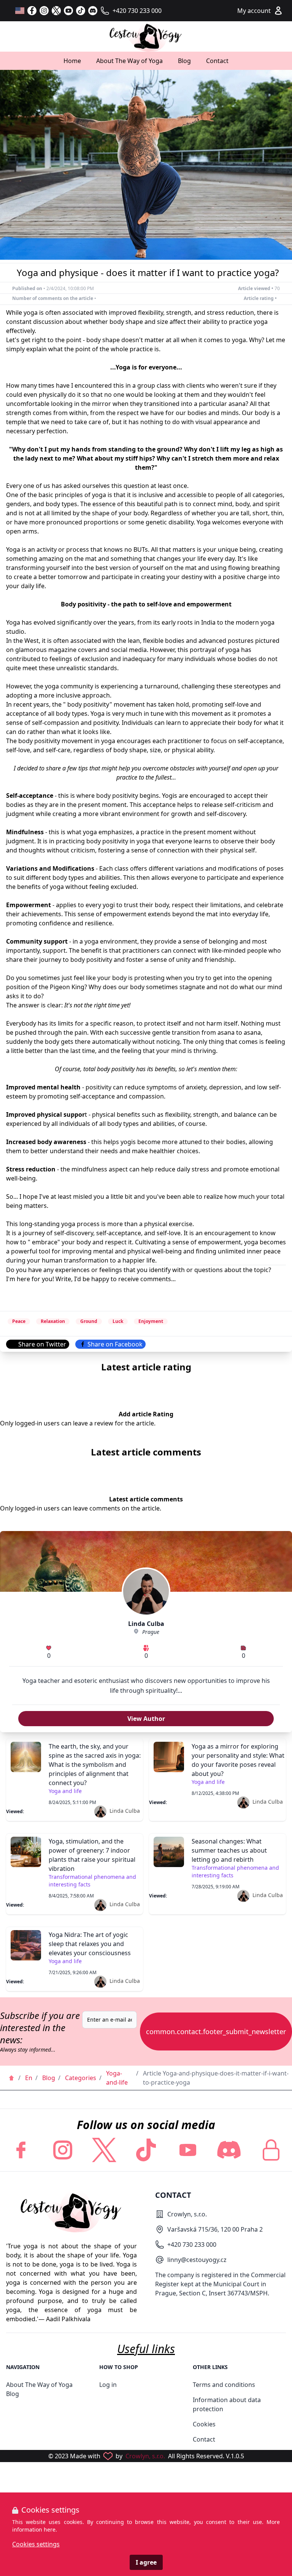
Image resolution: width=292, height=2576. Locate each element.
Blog (184, 61)
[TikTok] (81, 11)
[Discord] (93, 11)
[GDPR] (271, 2150)
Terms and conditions (224, 2385)
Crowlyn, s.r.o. (145, 2456)
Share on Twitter (42, 1344)
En (29, 2078)
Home (72, 61)
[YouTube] (68, 11)
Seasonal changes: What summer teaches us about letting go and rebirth (229, 1850)
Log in (108, 2385)
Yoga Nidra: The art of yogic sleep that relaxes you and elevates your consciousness (90, 1944)
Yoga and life (65, 1791)
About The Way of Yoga (129, 61)
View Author (146, 1719)
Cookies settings (36, 2544)
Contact (217, 61)
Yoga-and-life (117, 2078)
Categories (81, 2078)
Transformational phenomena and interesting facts (92, 1881)
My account (254, 11)
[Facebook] (32, 11)
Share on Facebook (115, 1344)
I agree (146, 2562)
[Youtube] (188, 2150)
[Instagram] (44, 11)
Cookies (204, 2424)
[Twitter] (56, 11)
